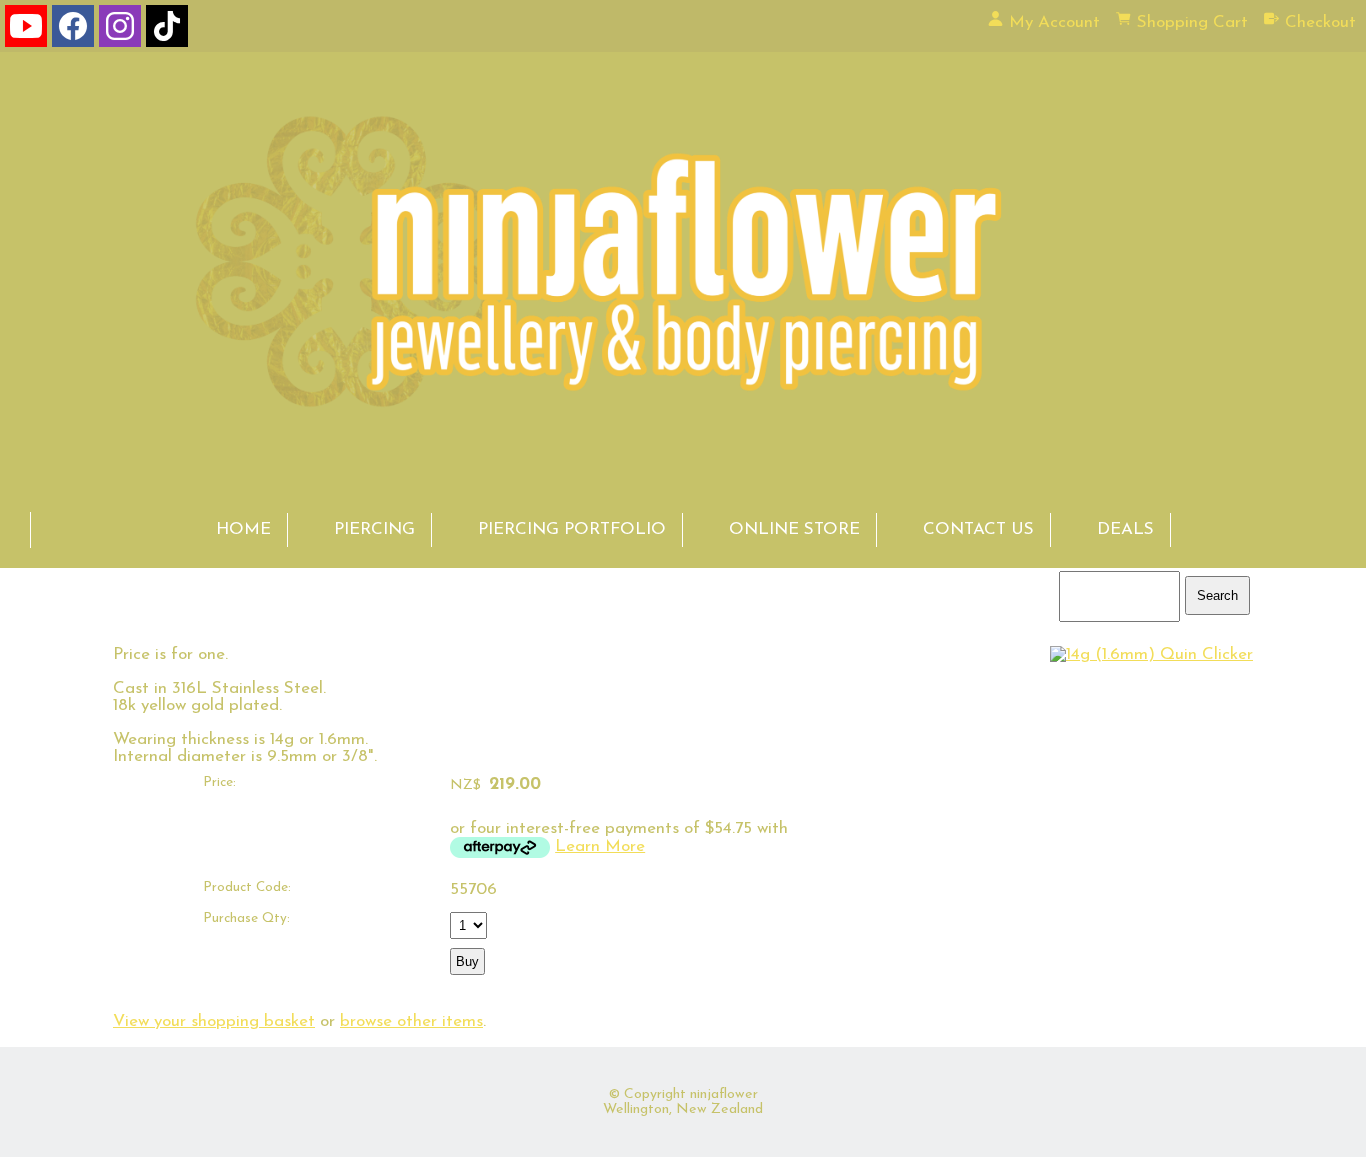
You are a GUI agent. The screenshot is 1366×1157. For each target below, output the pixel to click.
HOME (243, 529)
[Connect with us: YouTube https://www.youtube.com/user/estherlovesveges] (26, 30)
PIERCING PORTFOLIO (572, 529)
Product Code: (247, 887)
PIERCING (374, 529)
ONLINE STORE (794, 529)
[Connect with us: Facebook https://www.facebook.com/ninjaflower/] (73, 30)
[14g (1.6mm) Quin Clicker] (1151, 654)
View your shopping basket (214, 1021)
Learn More (600, 846)
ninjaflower (724, 1094)
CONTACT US (978, 529)
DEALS (1125, 529)
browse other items (411, 1021)
